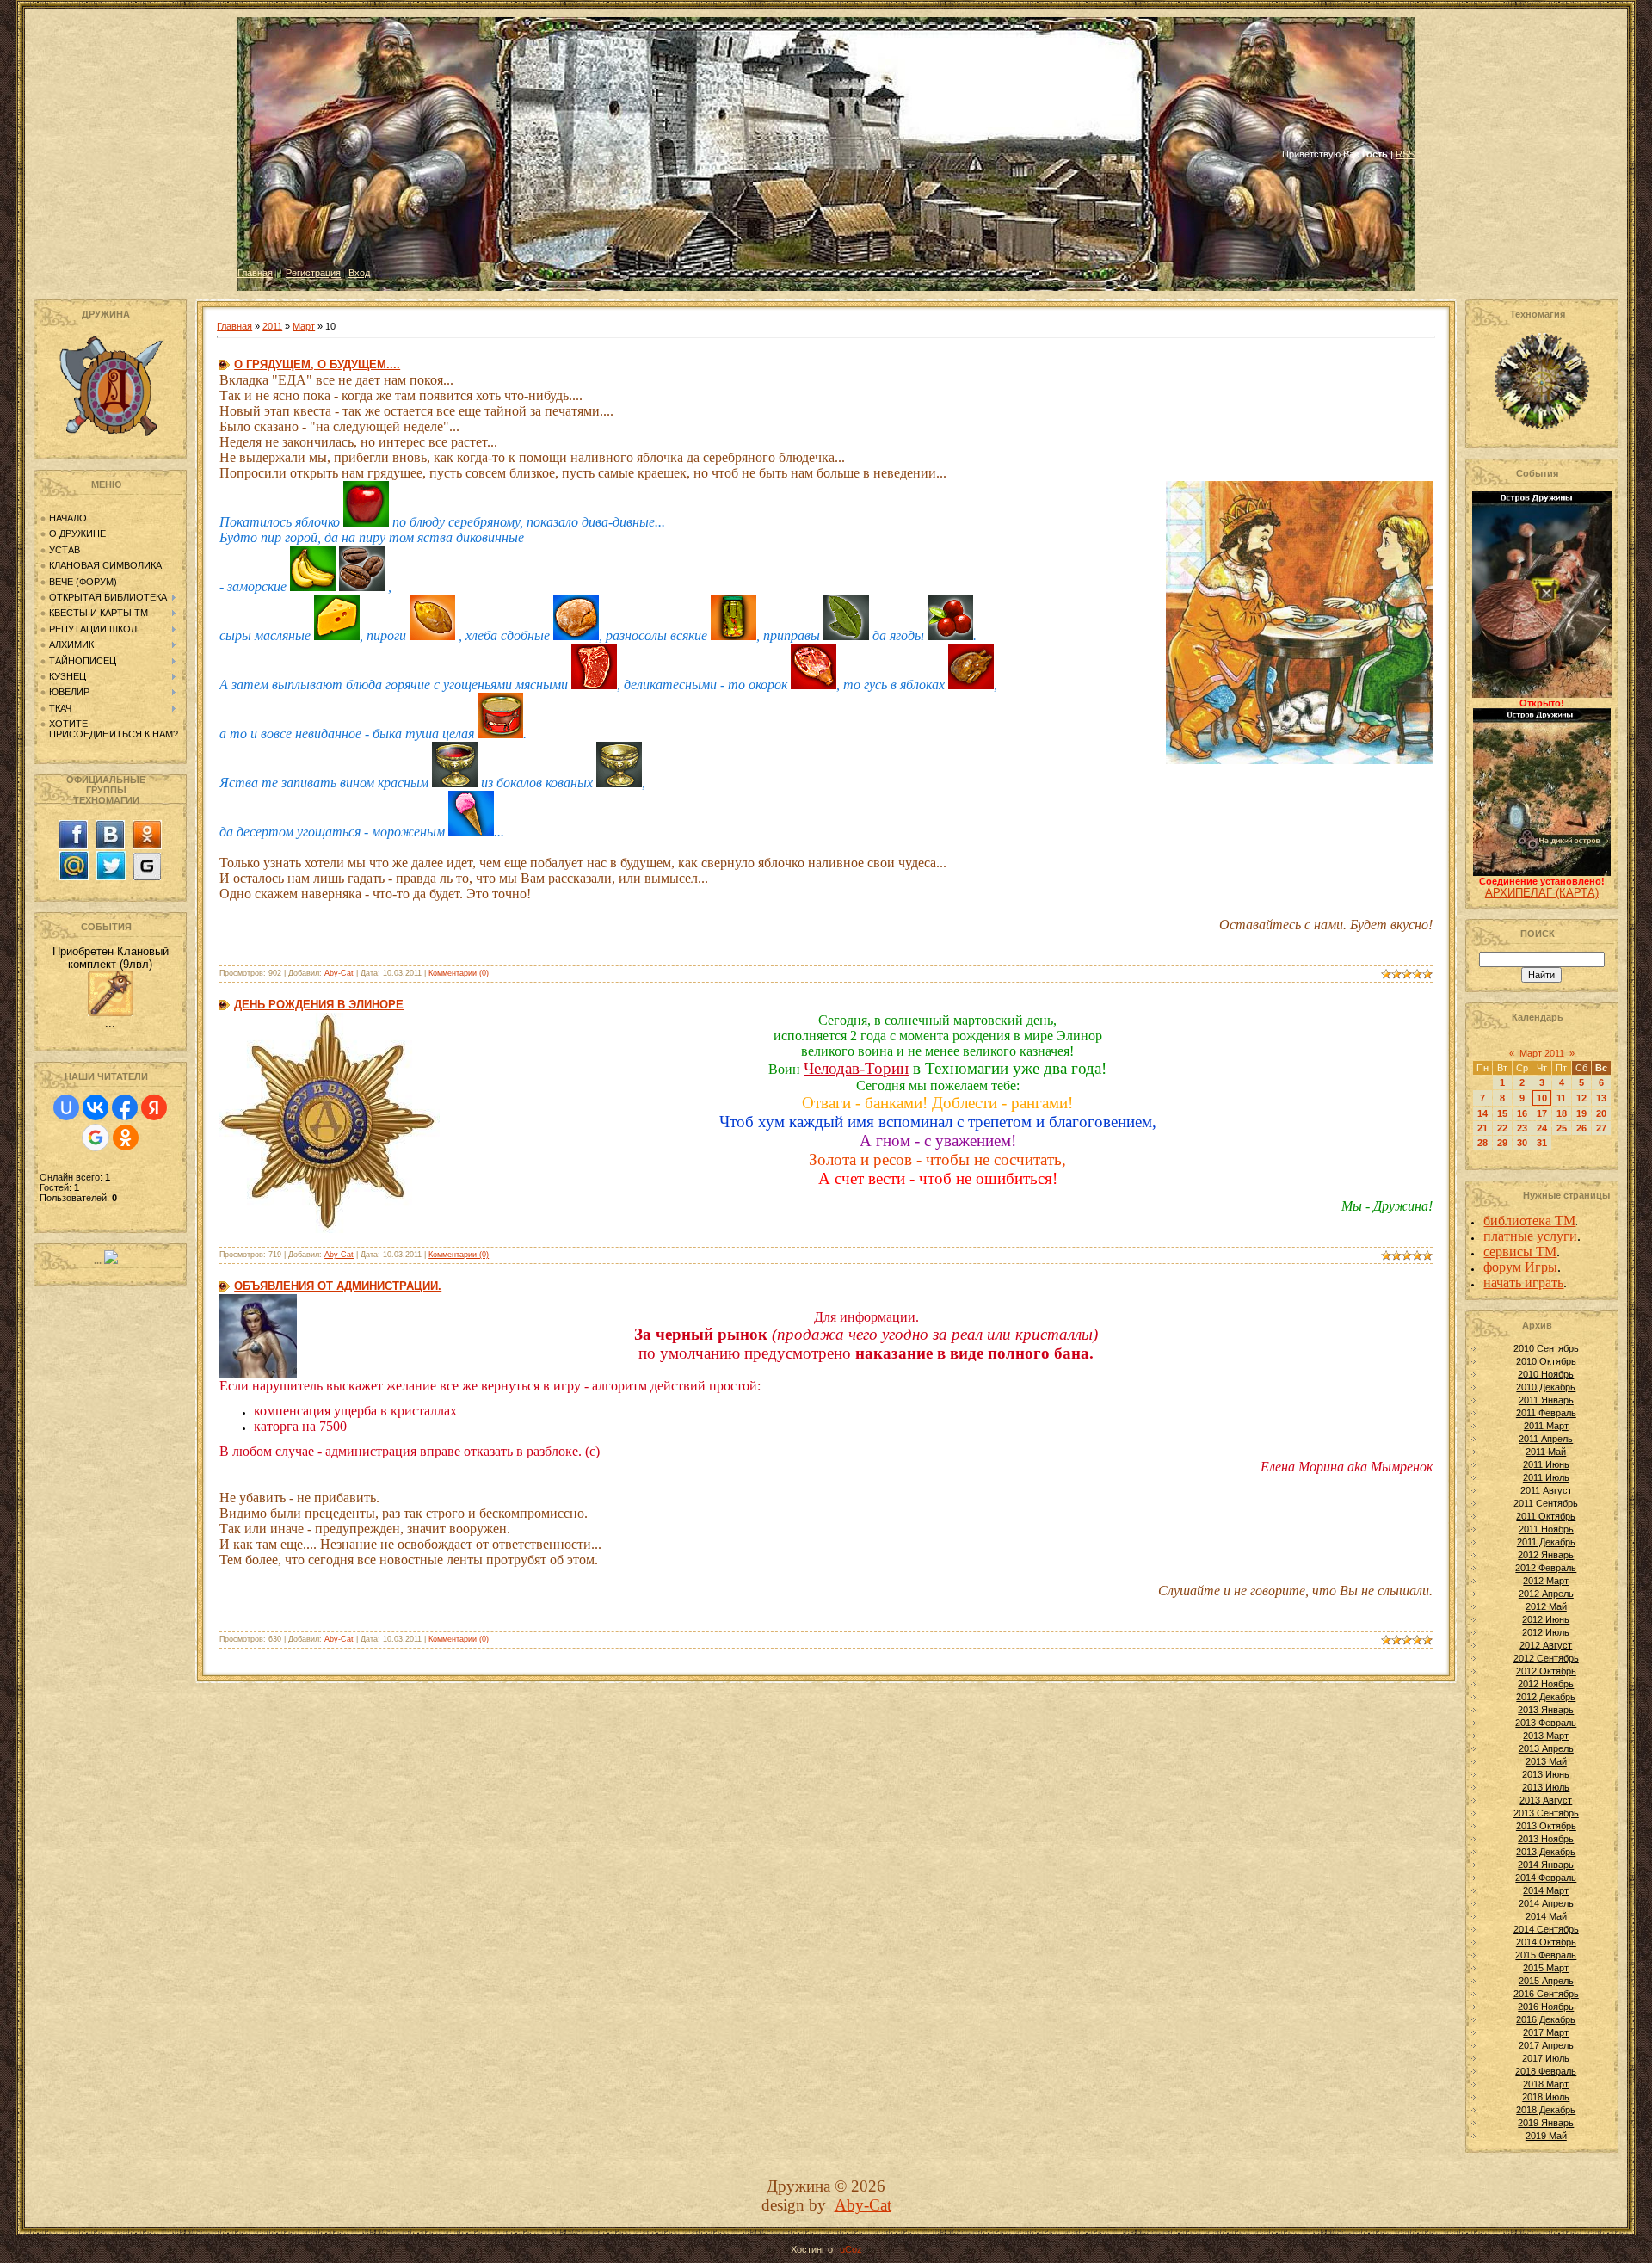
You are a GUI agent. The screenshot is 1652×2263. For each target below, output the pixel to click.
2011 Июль (1546, 1477)
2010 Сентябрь (1546, 1348)
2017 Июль (1546, 2058)
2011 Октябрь (1546, 1516)
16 (1522, 1113)
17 (1542, 1113)
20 (1601, 1113)
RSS (1405, 154)
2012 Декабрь (1546, 1697)
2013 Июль (1546, 1787)
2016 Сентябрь (1546, 1994)
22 (1502, 1128)
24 (1542, 1128)
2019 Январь (1546, 2123)
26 (1581, 1128)
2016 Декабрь (1546, 2019)
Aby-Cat (339, 973)
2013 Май (1546, 1761)
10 (1542, 1098)
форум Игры (1520, 1267)
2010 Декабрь (1546, 1387)
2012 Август (1546, 1645)
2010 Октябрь (1546, 1361)
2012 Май (1546, 1606)
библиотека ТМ (1529, 1221)
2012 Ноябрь (1546, 1684)
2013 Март (1546, 1736)
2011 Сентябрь (1546, 1503)
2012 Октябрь (1546, 1671)
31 (1542, 1143)
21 (1482, 1128)
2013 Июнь (1546, 1774)
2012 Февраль (1546, 1568)
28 (1482, 1143)
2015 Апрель (1546, 1981)
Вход (359, 273)
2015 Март (1546, 1968)
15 (1502, 1113)
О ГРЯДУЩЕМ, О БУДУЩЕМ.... (317, 364)
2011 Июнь (1546, 1464)
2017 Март (1546, 2032)
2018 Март (1546, 2084)
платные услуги (1530, 1236)
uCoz (851, 2249)
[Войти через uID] (66, 1107)
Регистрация (313, 273)
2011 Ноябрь (1546, 1529)
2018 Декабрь (1546, 2110)
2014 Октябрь (1546, 1942)
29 (1502, 1143)
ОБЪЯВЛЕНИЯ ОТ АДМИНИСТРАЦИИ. (338, 1286)
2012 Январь (1546, 1555)
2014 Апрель (1546, 1903)
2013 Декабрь (1546, 1852)
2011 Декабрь (1546, 1542)
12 (1581, 1098)
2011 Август (1546, 1490)
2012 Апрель (1546, 1594)
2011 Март (1546, 1426)
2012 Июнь (1546, 1619)
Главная (255, 273)
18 (1562, 1113)
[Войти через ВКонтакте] (96, 1107)
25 (1562, 1128)
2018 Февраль (1546, 2071)
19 (1581, 1113)
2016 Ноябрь (1546, 2007)
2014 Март (1546, 1890)
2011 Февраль (1546, 1413)
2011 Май (1546, 1452)
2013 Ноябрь (1546, 1839)
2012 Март (1546, 1581)
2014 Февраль (1546, 1878)
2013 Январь (1546, 1710)
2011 (272, 326)
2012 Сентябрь (1546, 1658)
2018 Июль (1546, 2097)
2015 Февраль (1546, 1955)
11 (1561, 1098)
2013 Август (1546, 1800)
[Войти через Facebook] (125, 1107)
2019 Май (1546, 2136)
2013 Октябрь (1546, 1826)
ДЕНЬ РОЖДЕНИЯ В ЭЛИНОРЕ (319, 1005)
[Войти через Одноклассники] (126, 1138)
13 (1601, 1098)
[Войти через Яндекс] (154, 1107)
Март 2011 (1542, 1053)
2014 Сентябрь (1546, 1929)
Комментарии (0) (459, 973)
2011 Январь (1546, 1400)
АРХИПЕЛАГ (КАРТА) (1542, 893)
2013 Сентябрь (1546, 1813)
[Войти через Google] (96, 1138)
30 (1522, 1143)
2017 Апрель (1546, 2045)
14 (1482, 1113)
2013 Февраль (1546, 1723)
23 (1522, 1128)
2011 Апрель (1546, 1439)
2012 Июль (1546, 1632)
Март (304, 326)
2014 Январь (1546, 1865)
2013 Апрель (1546, 1748)
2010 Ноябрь (1546, 1374)
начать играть (1523, 1283)
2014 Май (1546, 1916)
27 (1601, 1128)
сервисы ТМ (1520, 1252)
